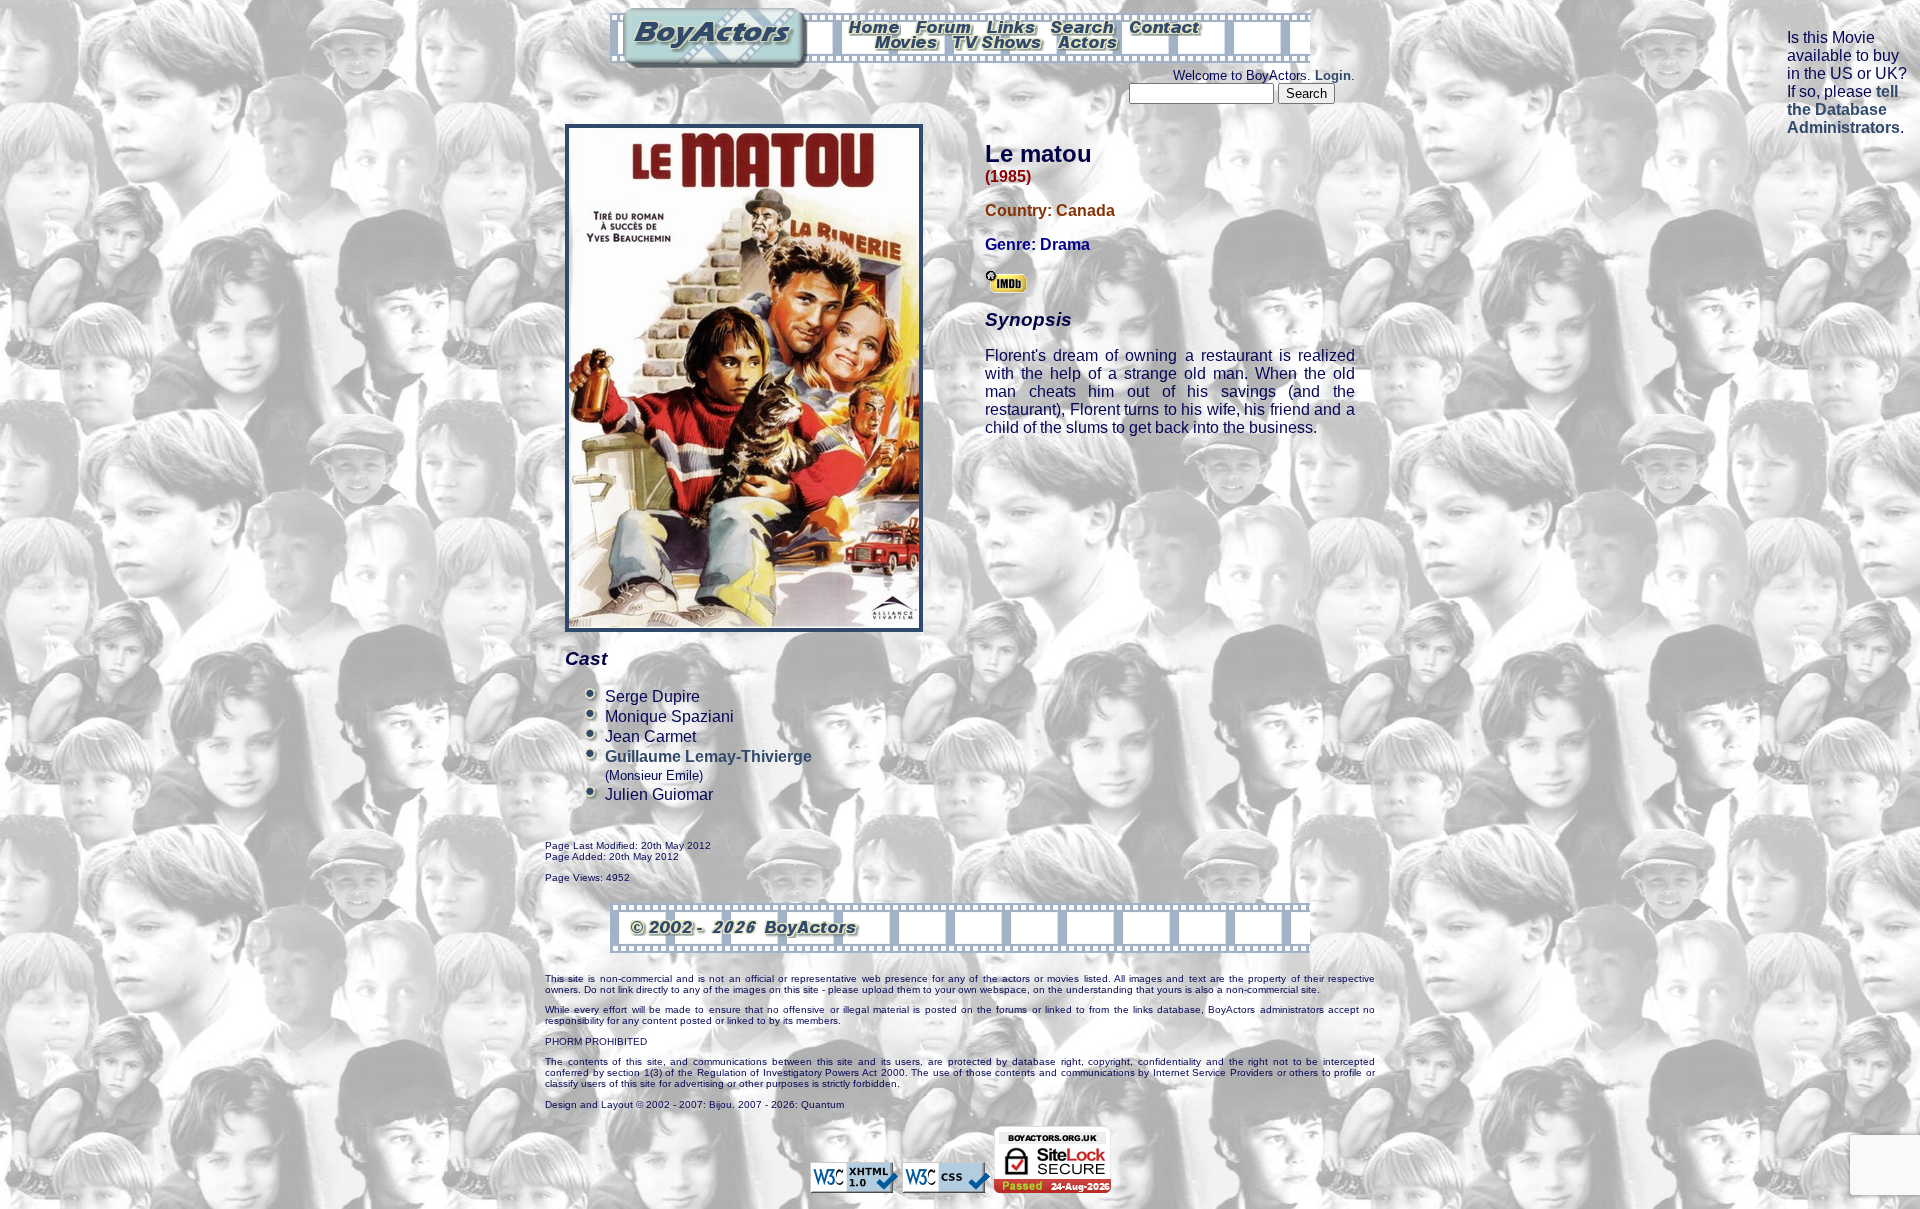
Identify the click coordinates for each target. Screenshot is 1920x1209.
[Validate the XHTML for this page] (854, 1183)
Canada (1085, 210)
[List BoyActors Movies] (907, 41)
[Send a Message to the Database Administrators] (1166, 26)
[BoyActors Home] (874, 26)
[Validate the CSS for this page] (946, 1183)
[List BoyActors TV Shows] (998, 41)
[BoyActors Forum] (943, 26)
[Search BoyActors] (1083, 26)
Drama (1065, 244)
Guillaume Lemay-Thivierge (708, 756)
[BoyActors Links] (1012, 26)
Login (1333, 75)
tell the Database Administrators (1843, 109)
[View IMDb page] (1006, 283)
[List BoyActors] (1088, 41)
